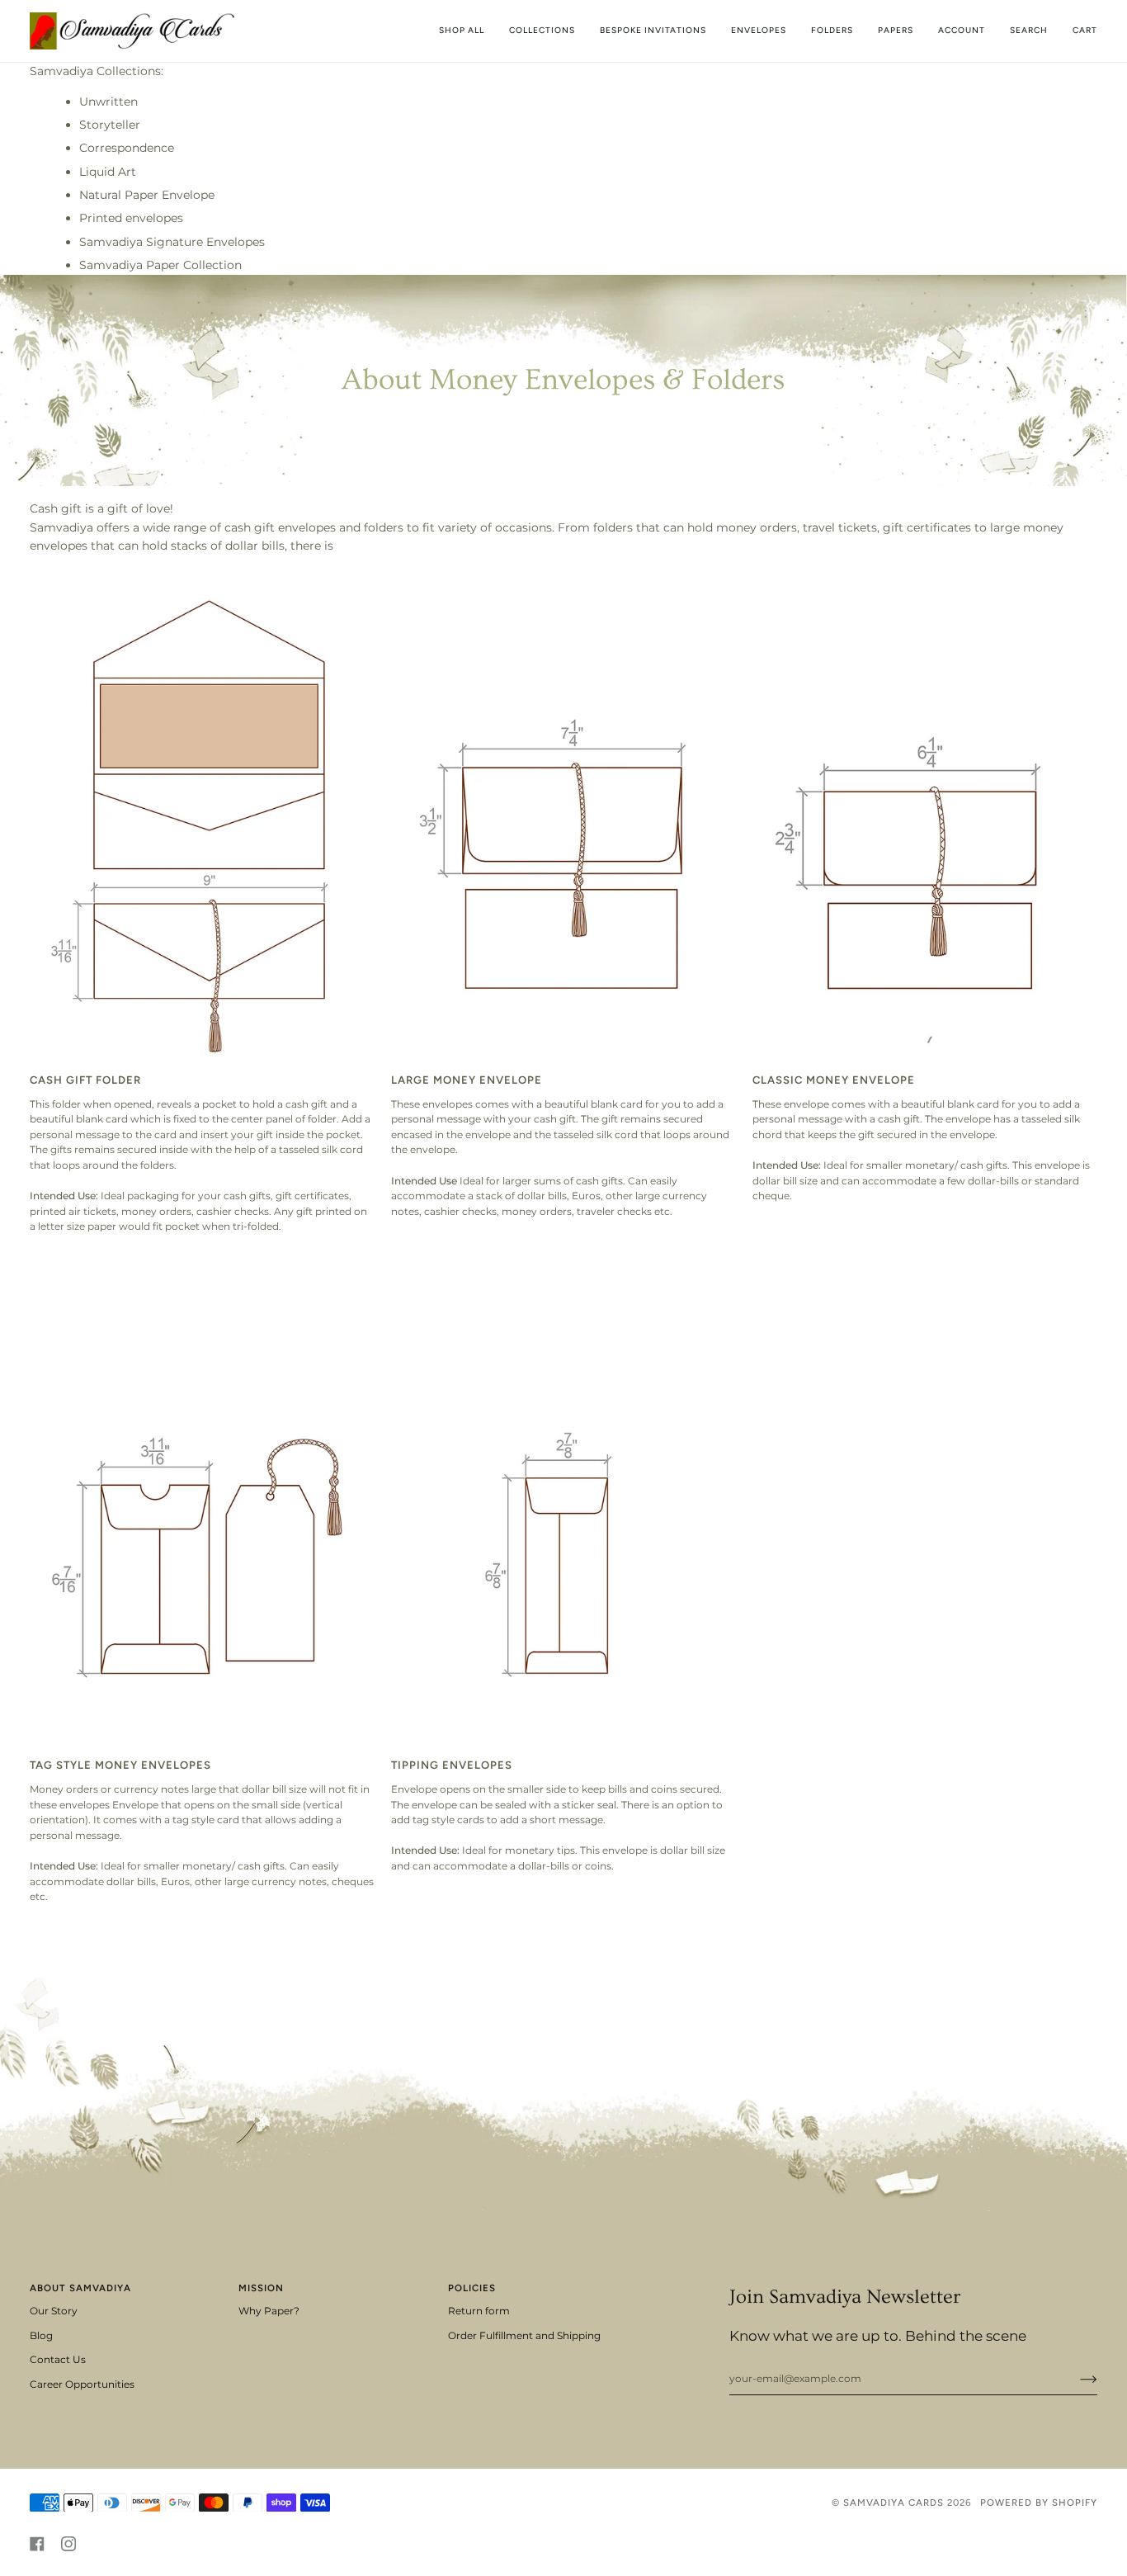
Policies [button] (472, 2288)
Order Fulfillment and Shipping (524, 2336)
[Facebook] (37, 2544)
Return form (479, 2311)
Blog (41, 2336)
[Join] (1075, 2379)
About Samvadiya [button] (80, 2288)
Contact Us (58, 2360)
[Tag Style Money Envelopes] (202, 1501)
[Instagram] (68, 2544)
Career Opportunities (82, 2385)
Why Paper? (269, 2311)
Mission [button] (261, 2288)
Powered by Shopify (1039, 2503)
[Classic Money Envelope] (925, 815)
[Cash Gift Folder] (202, 815)
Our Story (54, 2311)
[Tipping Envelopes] (563, 1501)
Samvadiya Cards (894, 2503)
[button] (542, 31)
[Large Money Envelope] (563, 815)
